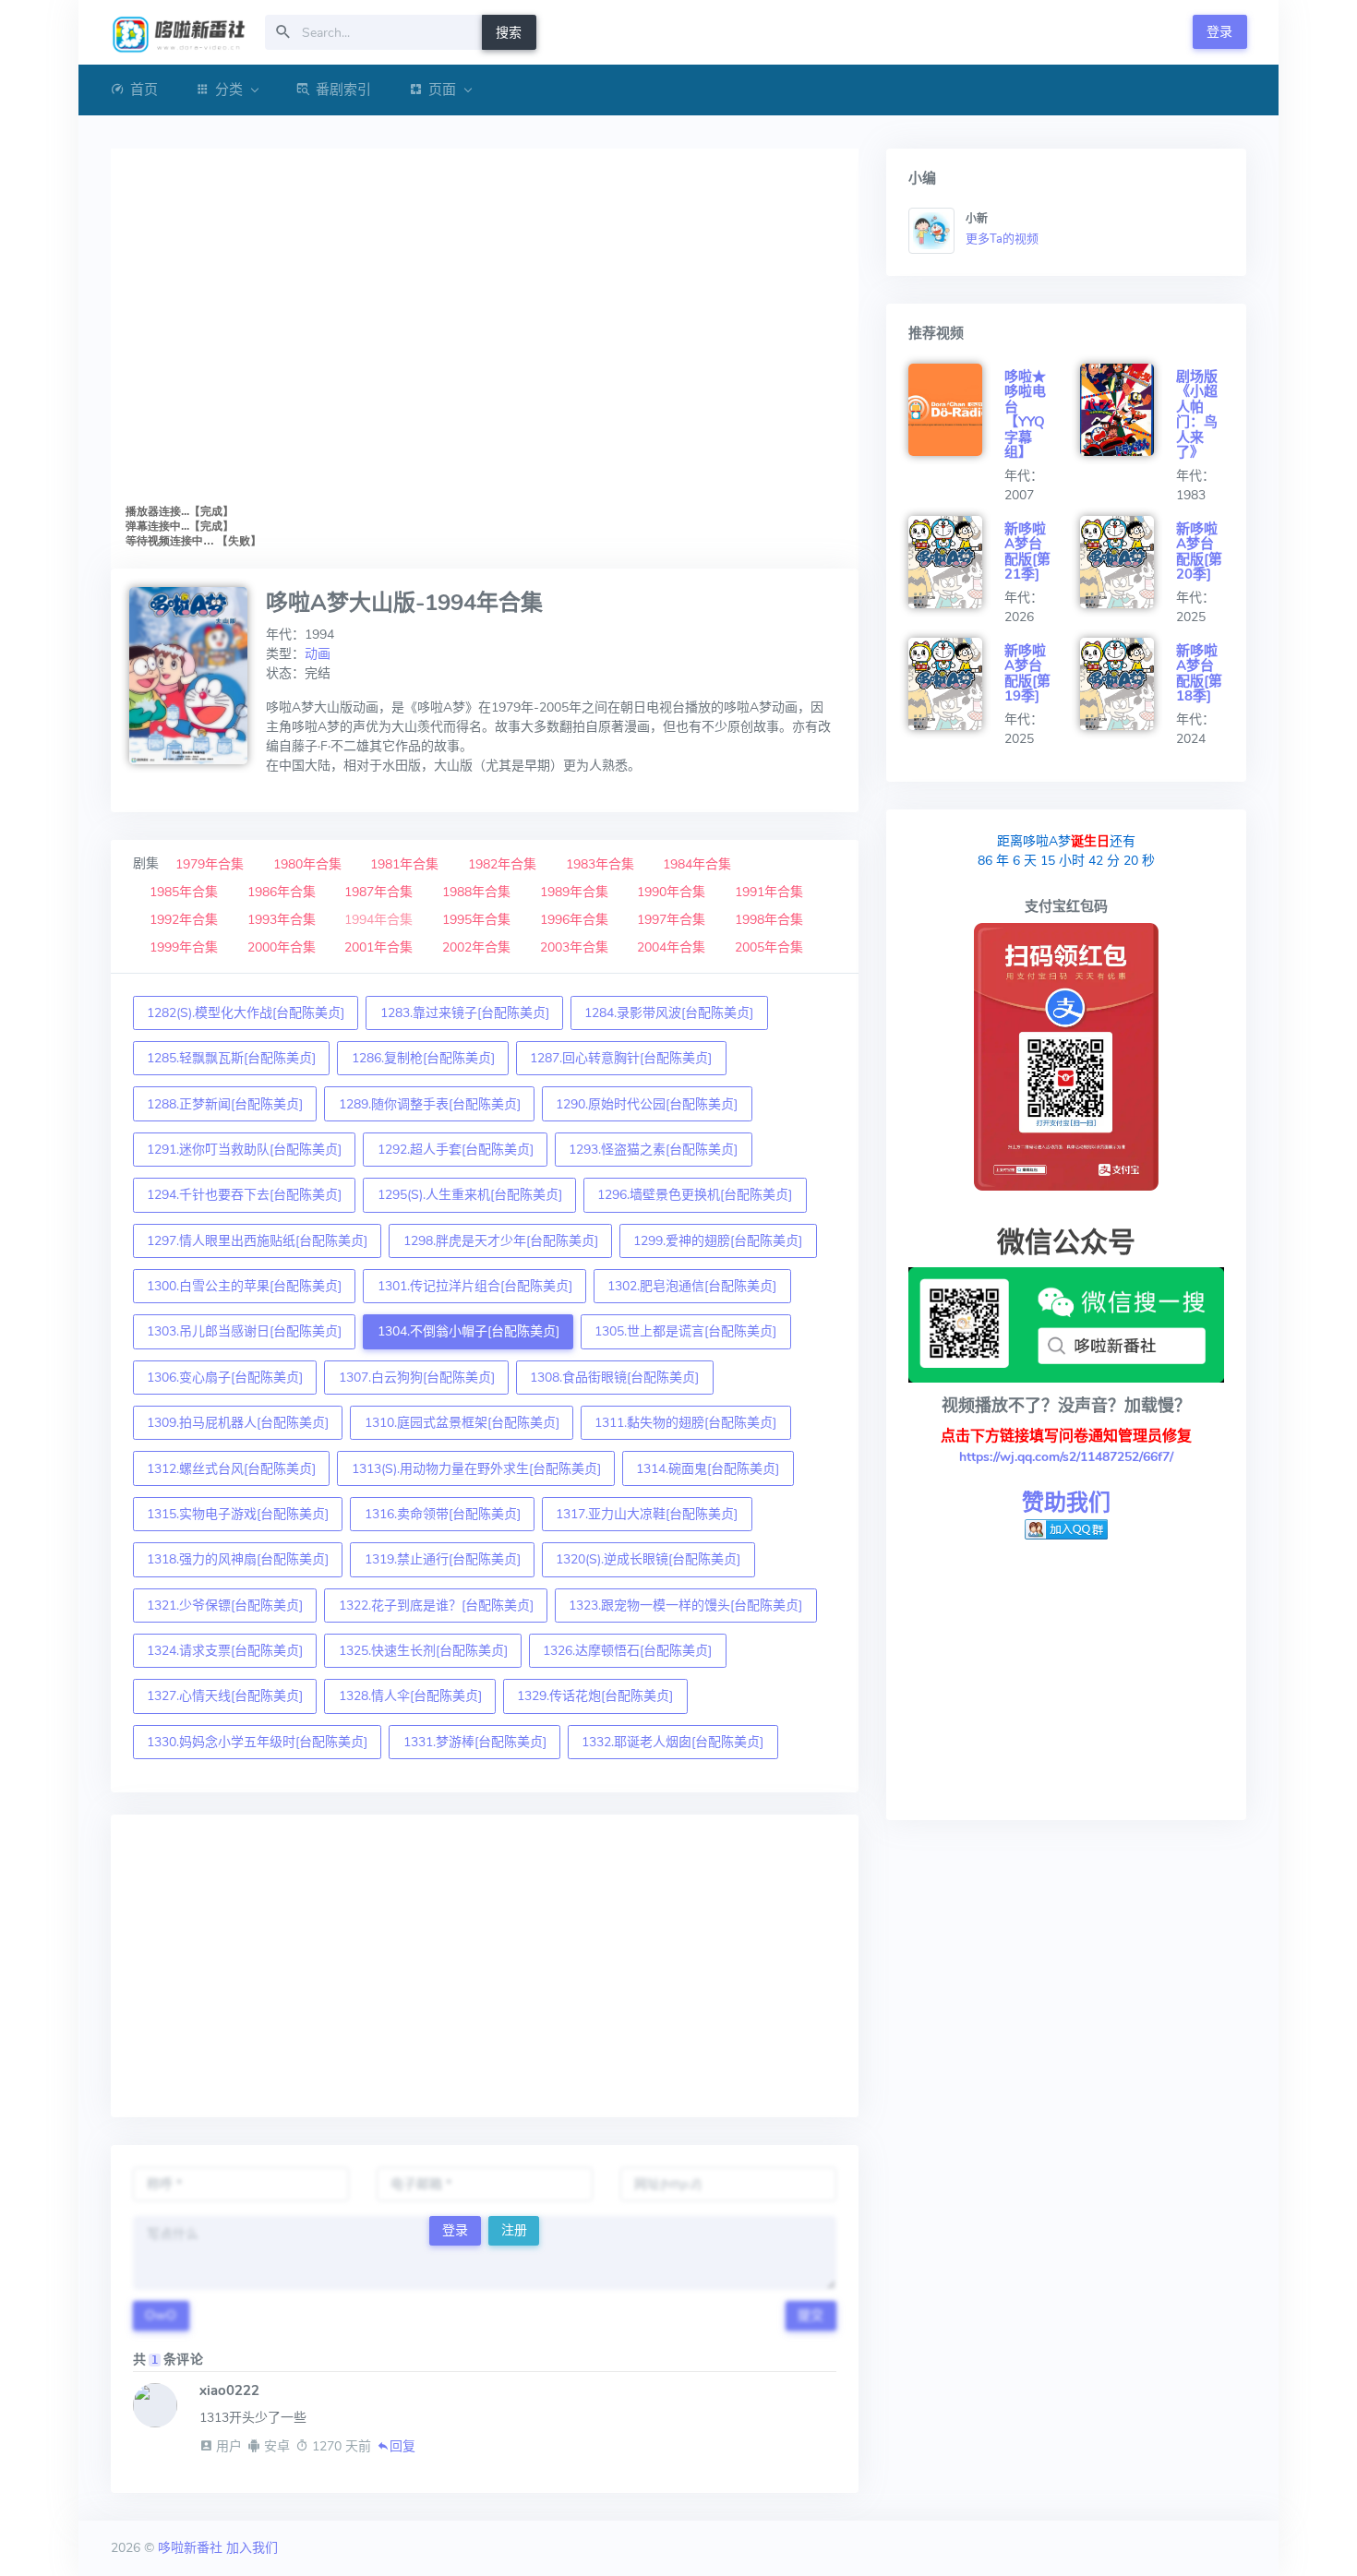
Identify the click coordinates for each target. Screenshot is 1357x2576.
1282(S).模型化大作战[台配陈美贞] (246, 1013)
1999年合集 (184, 947)
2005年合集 (769, 947)
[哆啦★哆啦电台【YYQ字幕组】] (956, 410)
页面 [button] (442, 90)
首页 (144, 90)
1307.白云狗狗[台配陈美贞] (417, 1378)
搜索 (509, 33)
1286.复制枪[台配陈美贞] (423, 1058)
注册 (514, 2230)
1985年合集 (184, 892)
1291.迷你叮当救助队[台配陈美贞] (244, 1150)
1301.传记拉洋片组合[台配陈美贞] (475, 1286)
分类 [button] (229, 90)
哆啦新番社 (190, 2548)
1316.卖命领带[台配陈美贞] (443, 1514)
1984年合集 (697, 864)
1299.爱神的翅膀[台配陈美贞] (718, 1241)
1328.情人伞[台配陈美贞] (410, 1696)
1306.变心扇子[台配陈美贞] (225, 1378)
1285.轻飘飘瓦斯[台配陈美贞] (231, 1058)
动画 (318, 654)
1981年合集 (404, 864)
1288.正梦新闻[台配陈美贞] (225, 1104)
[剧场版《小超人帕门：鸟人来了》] (1128, 410)
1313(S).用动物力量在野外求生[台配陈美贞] (476, 1469)
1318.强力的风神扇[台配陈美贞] (238, 1559)
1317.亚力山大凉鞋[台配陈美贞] (647, 1514)
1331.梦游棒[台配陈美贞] (475, 1742)
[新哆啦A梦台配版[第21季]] (956, 562)
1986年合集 (282, 892)
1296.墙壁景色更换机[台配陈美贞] (695, 1195)
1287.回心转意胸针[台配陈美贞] (621, 1058)
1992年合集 (184, 920)
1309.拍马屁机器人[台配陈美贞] (238, 1423)
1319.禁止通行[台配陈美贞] (443, 1559)
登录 (1219, 32)
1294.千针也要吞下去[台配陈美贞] (244, 1195)
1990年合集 (671, 892)
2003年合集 (574, 947)
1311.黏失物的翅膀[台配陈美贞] (685, 1423)
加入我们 (252, 2548)
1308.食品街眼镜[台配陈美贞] (614, 1378)
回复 (402, 2446)
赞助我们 (1066, 1503)
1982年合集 (502, 864)
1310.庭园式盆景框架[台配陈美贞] (462, 1423)
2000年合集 (282, 947)
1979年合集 (210, 864)
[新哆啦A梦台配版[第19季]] (956, 684)
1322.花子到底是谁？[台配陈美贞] (436, 1606)
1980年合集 (307, 864)
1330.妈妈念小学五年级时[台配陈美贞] (257, 1742)
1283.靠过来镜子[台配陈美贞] (465, 1013)
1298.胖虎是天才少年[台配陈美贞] (501, 1241)
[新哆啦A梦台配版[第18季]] (1128, 684)
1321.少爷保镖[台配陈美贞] (225, 1606)
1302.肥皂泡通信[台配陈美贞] (692, 1286)
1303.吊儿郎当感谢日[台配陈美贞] (244, 1331)
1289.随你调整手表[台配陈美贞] (430, 1104)
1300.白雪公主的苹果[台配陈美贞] (244, 1286)
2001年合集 (378, 947)
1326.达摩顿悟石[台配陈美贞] (627, 1651)
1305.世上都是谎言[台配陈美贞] (685, 1331)
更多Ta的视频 (1002, 239)
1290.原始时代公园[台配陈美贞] (647, 1104)
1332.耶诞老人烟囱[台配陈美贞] (672, 1742)
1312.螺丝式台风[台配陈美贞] (231, 1469)
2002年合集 (476, 947)
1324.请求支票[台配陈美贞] (225, 1651)
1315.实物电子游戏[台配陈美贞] (238, 1514)
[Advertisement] (485, 1966)
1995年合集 (476, 920)
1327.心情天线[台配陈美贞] (225, 1696)
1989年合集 (574, 892)
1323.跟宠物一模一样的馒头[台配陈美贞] (685, 1606)
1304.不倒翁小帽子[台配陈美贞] (468, 1331)
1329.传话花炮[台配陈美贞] (595, 1696)
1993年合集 (282, 920)
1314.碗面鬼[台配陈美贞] (708, 1469)
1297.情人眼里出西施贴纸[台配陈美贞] (257, 1241)
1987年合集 (378, 892)
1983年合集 (600, 864)
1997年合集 (671, 920)
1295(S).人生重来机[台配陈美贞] (470, 1195)
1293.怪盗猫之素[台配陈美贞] (653, 1150)
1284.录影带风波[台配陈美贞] (669, 1013)
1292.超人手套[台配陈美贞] (456, 1150)
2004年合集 (671, 947)
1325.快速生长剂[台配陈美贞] (423, 1651)
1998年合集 (769, 920)
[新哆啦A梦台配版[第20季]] (1128, 562)
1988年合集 (476, 892)
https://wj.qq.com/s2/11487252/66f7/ (1066, 1457)
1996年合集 (574, 920)
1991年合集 (769, 892)
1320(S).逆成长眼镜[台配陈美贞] (648, 1559)
